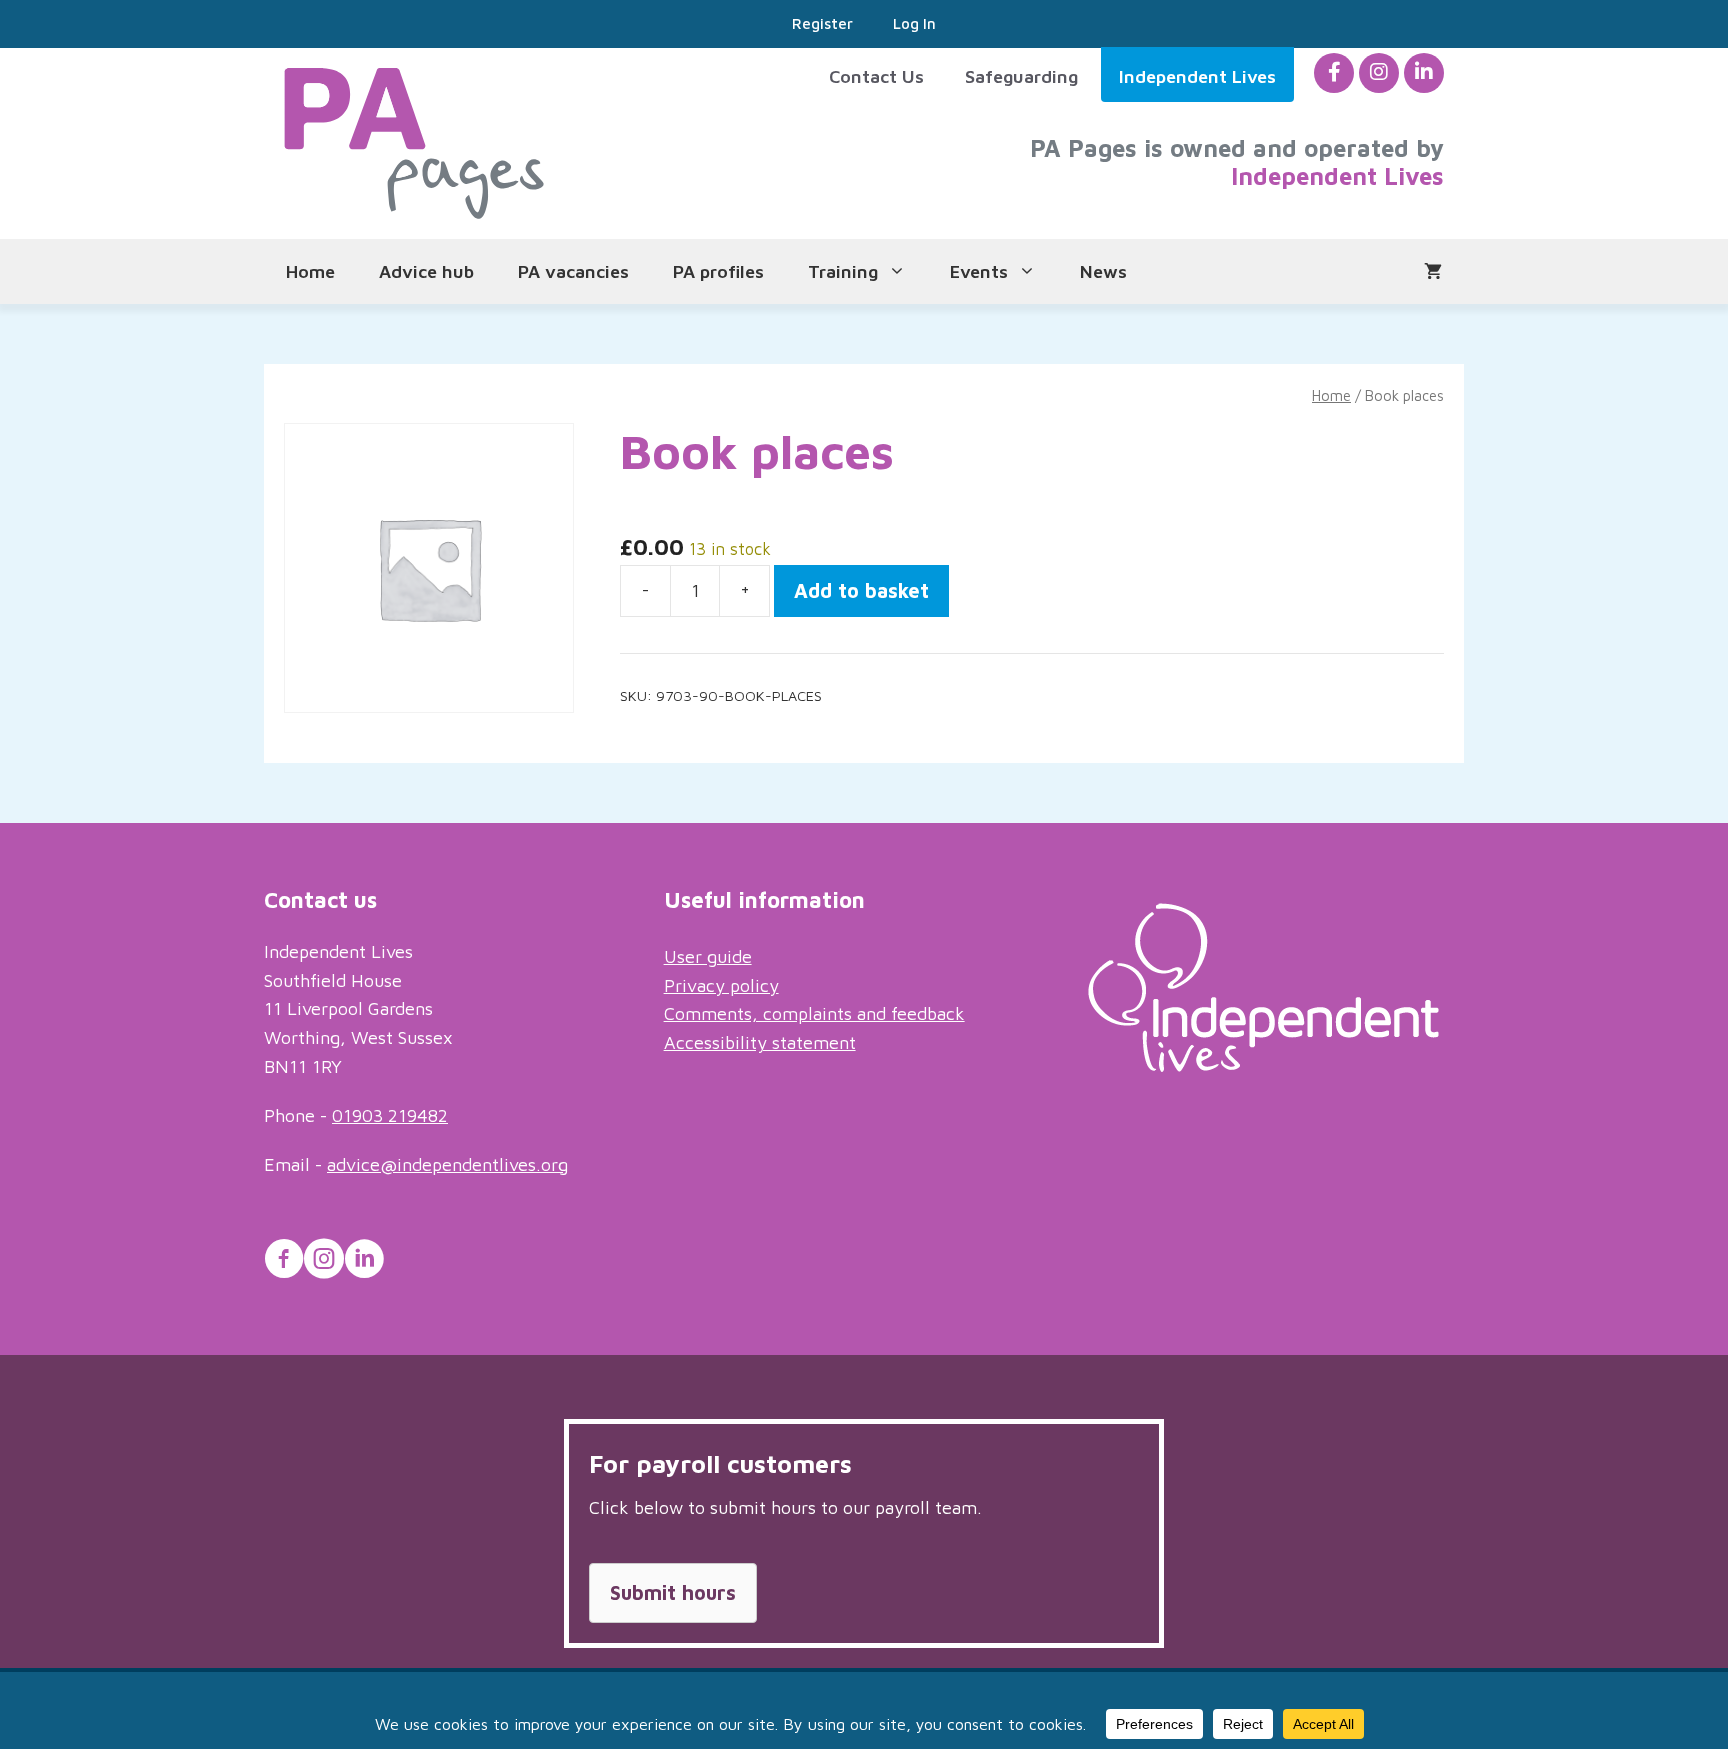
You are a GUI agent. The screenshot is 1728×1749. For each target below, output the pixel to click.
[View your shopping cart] (1433, 271)
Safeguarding (1021, 76)
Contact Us (876, 76)
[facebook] (1334, 72)
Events (979, 271)
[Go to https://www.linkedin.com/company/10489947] (364, 1262)
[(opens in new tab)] (1263, 1065)
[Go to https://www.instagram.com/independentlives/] (324, 1262)
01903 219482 (390, 1115)
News (1103, 271)
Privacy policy (721, 985)
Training (843, 271)
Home (310, 271)
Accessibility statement (760, 1042)
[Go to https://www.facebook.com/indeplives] (284, 1262)
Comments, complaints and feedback (814, 1013)
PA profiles (718, 271)
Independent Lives (1197, 76)
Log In (914, 23)
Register (822, 23)
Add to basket (861, 590)
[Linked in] (1424, 72)
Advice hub (426, 271)
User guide (708, 956)
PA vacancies (573, 271)
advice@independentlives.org (447, 1164)
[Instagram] (1379, 72)
